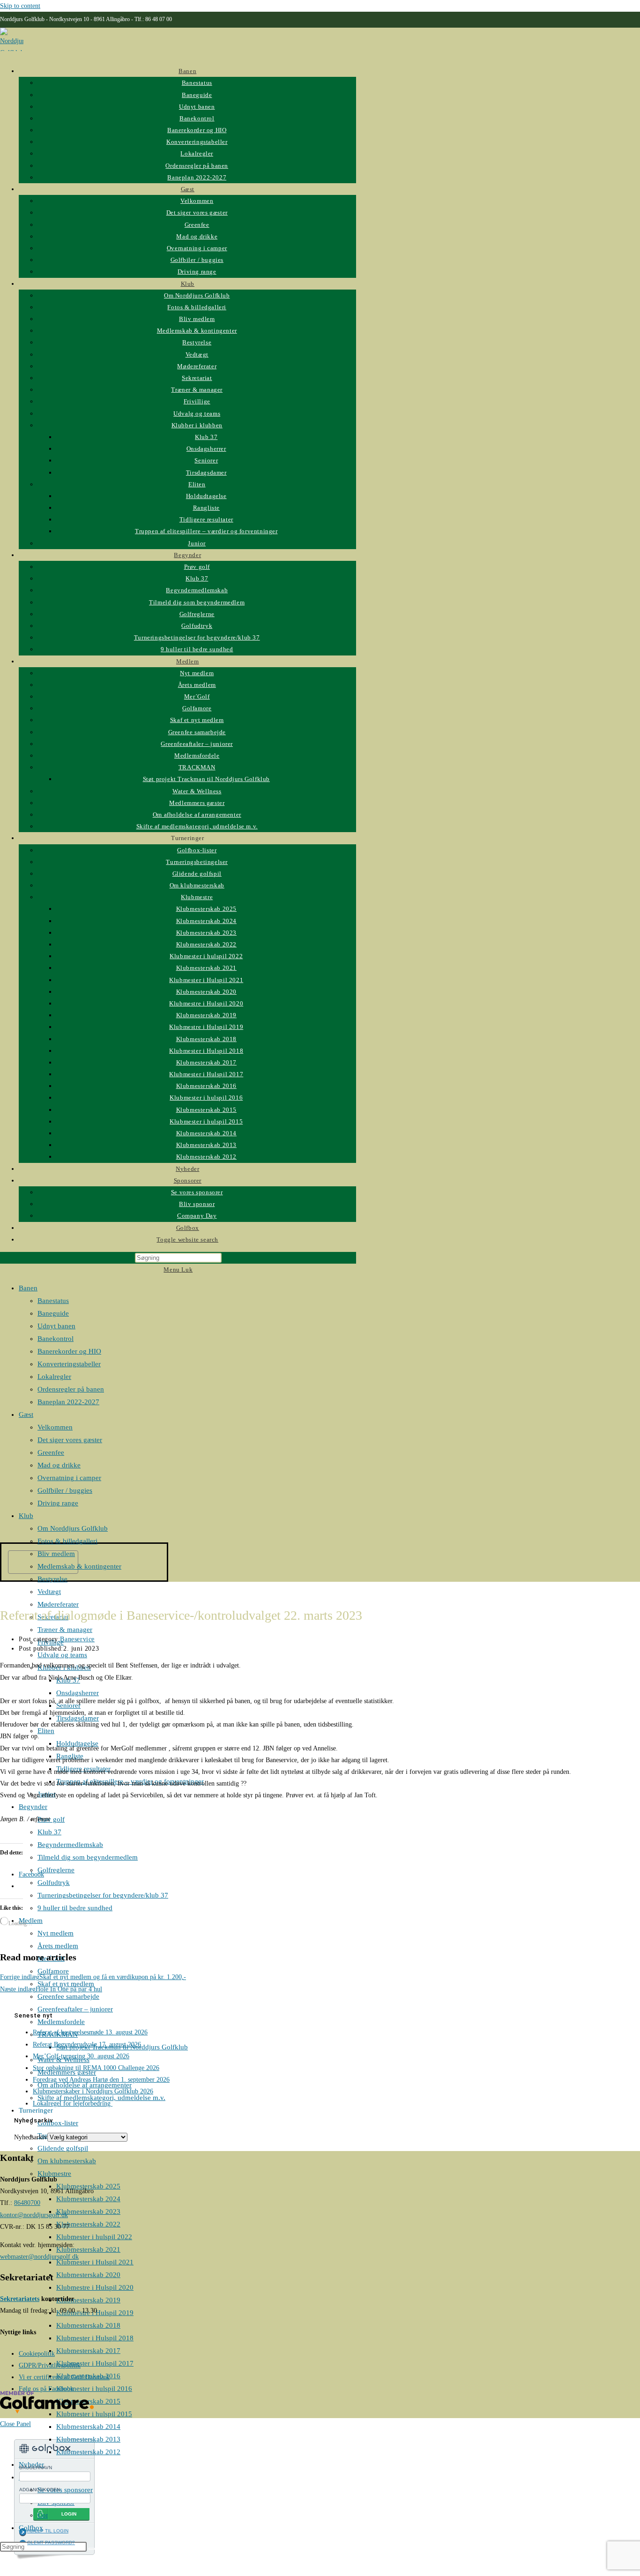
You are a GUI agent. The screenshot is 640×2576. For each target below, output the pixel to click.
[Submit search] (92, 2549)
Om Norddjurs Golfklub (73, 1528)
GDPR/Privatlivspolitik (50, 2365)
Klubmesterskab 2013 (88, 2439)
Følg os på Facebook (46, 2389)
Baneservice (77, 1639)
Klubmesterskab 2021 (88, 2249)
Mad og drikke (59, 1465)
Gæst (26, 1415)
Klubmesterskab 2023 (88, 2211)
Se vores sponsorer (65, 2490)
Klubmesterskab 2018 (88, 2325)
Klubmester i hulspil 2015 (94, 2414)
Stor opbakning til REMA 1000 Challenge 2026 (96, 2068)
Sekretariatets (20, 2299)
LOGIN (69, 2514)
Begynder (33, 1807)
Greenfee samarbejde (68, 1996)
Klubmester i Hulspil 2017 (95, 2363)
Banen (28, 1288)
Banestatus (53, 1301)
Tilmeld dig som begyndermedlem (88, 1857)
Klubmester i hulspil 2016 (94, 2389)
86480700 (27, 2203)
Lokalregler (54, 1377)
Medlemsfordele (61, 2022)
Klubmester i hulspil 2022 (94, 2237)
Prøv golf (51, 1819)
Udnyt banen (56, 1326)
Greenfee (51, 1452)
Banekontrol (56, 1339)
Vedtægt (49, 1592)
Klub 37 (49, 1832)
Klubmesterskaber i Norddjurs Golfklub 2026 (93, 2091)
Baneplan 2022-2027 (68, 1402)
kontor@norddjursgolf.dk (34, 2215)
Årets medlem (58, 1946)
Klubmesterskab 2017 (88, 2351)
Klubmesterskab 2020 (88, 2275)
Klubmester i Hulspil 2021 (95, 2262)
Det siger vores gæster (70, 1440)
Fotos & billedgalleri (67, 1541)
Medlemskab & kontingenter (79, 1566)
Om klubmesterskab (67, 2161)
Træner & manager (65, 1630)
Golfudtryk (54, 1883)
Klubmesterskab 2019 (88, 2300)
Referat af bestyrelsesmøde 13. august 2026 (90, 2032)
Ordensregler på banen (71, 1389)
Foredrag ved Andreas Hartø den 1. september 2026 (101, 2080)
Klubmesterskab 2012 (88, 2452)
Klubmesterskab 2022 (88, 2224)
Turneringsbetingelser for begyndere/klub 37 (103, 1895)
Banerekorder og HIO (69, 1351)
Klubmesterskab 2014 (88, 2427)
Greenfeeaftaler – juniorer (75, 2009)
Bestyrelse (52, 1579)
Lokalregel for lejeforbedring (73, 2103)
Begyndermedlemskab (70, 1845)
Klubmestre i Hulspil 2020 (95, 2287)
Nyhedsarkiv (31, 2137)
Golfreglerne (56, 1870)
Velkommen (55, 1427)
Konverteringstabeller (69, 1364)
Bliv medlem (56, 1554)
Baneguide (53, 1313)
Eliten (46, 1731)
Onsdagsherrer (78, 1693)
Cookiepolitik (37, 2354)
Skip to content (20, 6)
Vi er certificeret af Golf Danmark (64, 2377)
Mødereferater (58, 1604)
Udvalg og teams (62, 1655)
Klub (26, 1516)
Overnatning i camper (69, 1478)
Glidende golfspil (63, 2148)
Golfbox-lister (58, 2123)
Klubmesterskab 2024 (88, 2199)
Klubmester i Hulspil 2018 (95, 2338)
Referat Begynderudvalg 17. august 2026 (87, 2044)
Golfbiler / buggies (65, 1490)
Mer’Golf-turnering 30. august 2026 (81, 2056)
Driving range (58, 1503)
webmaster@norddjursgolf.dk (39, 2257)
